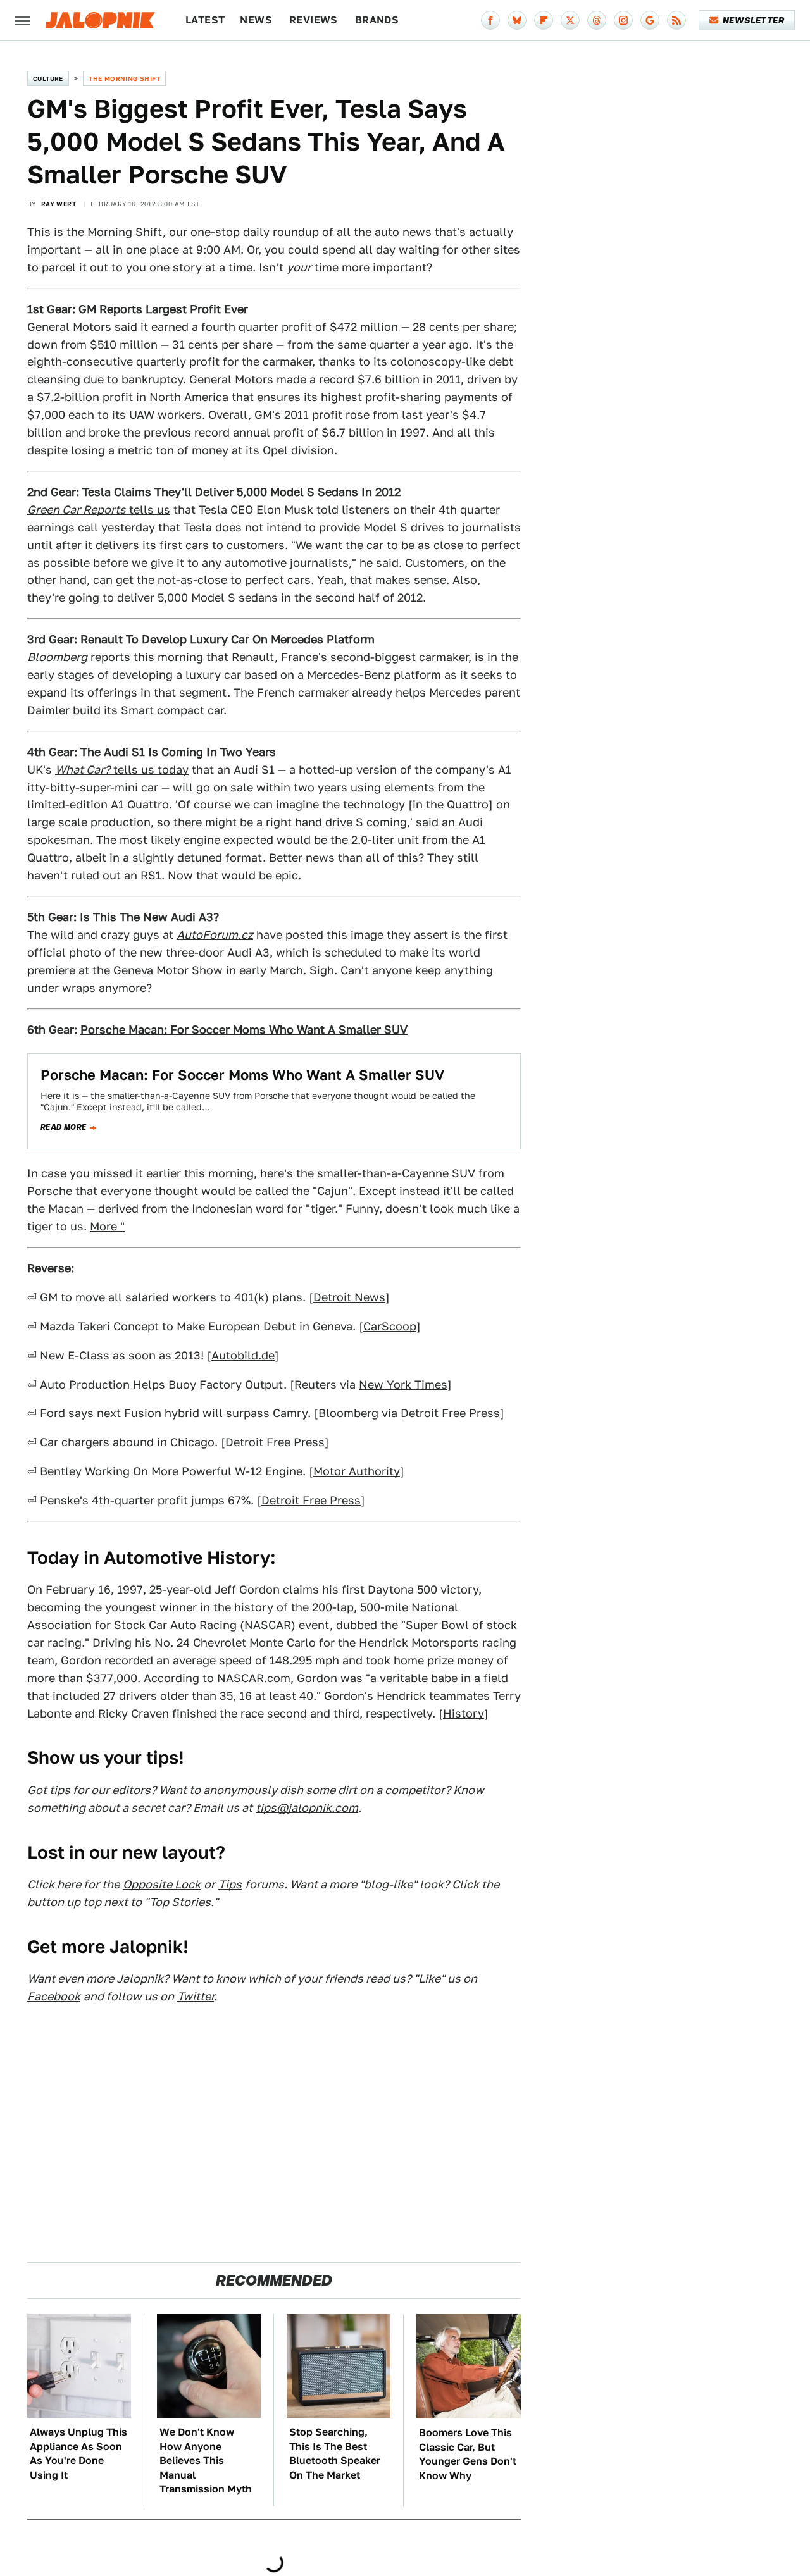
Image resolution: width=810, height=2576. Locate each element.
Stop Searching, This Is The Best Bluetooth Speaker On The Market (335, 2453)
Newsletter (753, 20)
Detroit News (349, 1297)
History (464, 1713)
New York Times (403, 1384)
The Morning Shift (124, 78)
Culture (48, 78)
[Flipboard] (544, 20)
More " (107, 1226)
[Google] (650, 20)
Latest (205, 20)
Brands (377, 20)
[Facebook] (490, 20)
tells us (99, 510)
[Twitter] (570, 20)
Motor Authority (357, 1471)
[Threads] (597, 20)
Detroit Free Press (450, 1413)
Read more (64, 1127)
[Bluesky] (517, 20)
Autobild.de (243, 1355)
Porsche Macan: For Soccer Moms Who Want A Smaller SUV (242, 1075)
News (256, 20)
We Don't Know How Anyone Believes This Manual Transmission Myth (206, 2461)
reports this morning (115, 657)
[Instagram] (623, 20)
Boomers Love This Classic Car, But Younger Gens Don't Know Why (468, 2454)
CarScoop (390, 1326)
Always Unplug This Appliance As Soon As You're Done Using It (78, 2453)
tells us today (122, 770)
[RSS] (676, 20)
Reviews (314, 20)
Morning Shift (125, 232)
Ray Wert (59, 204)
